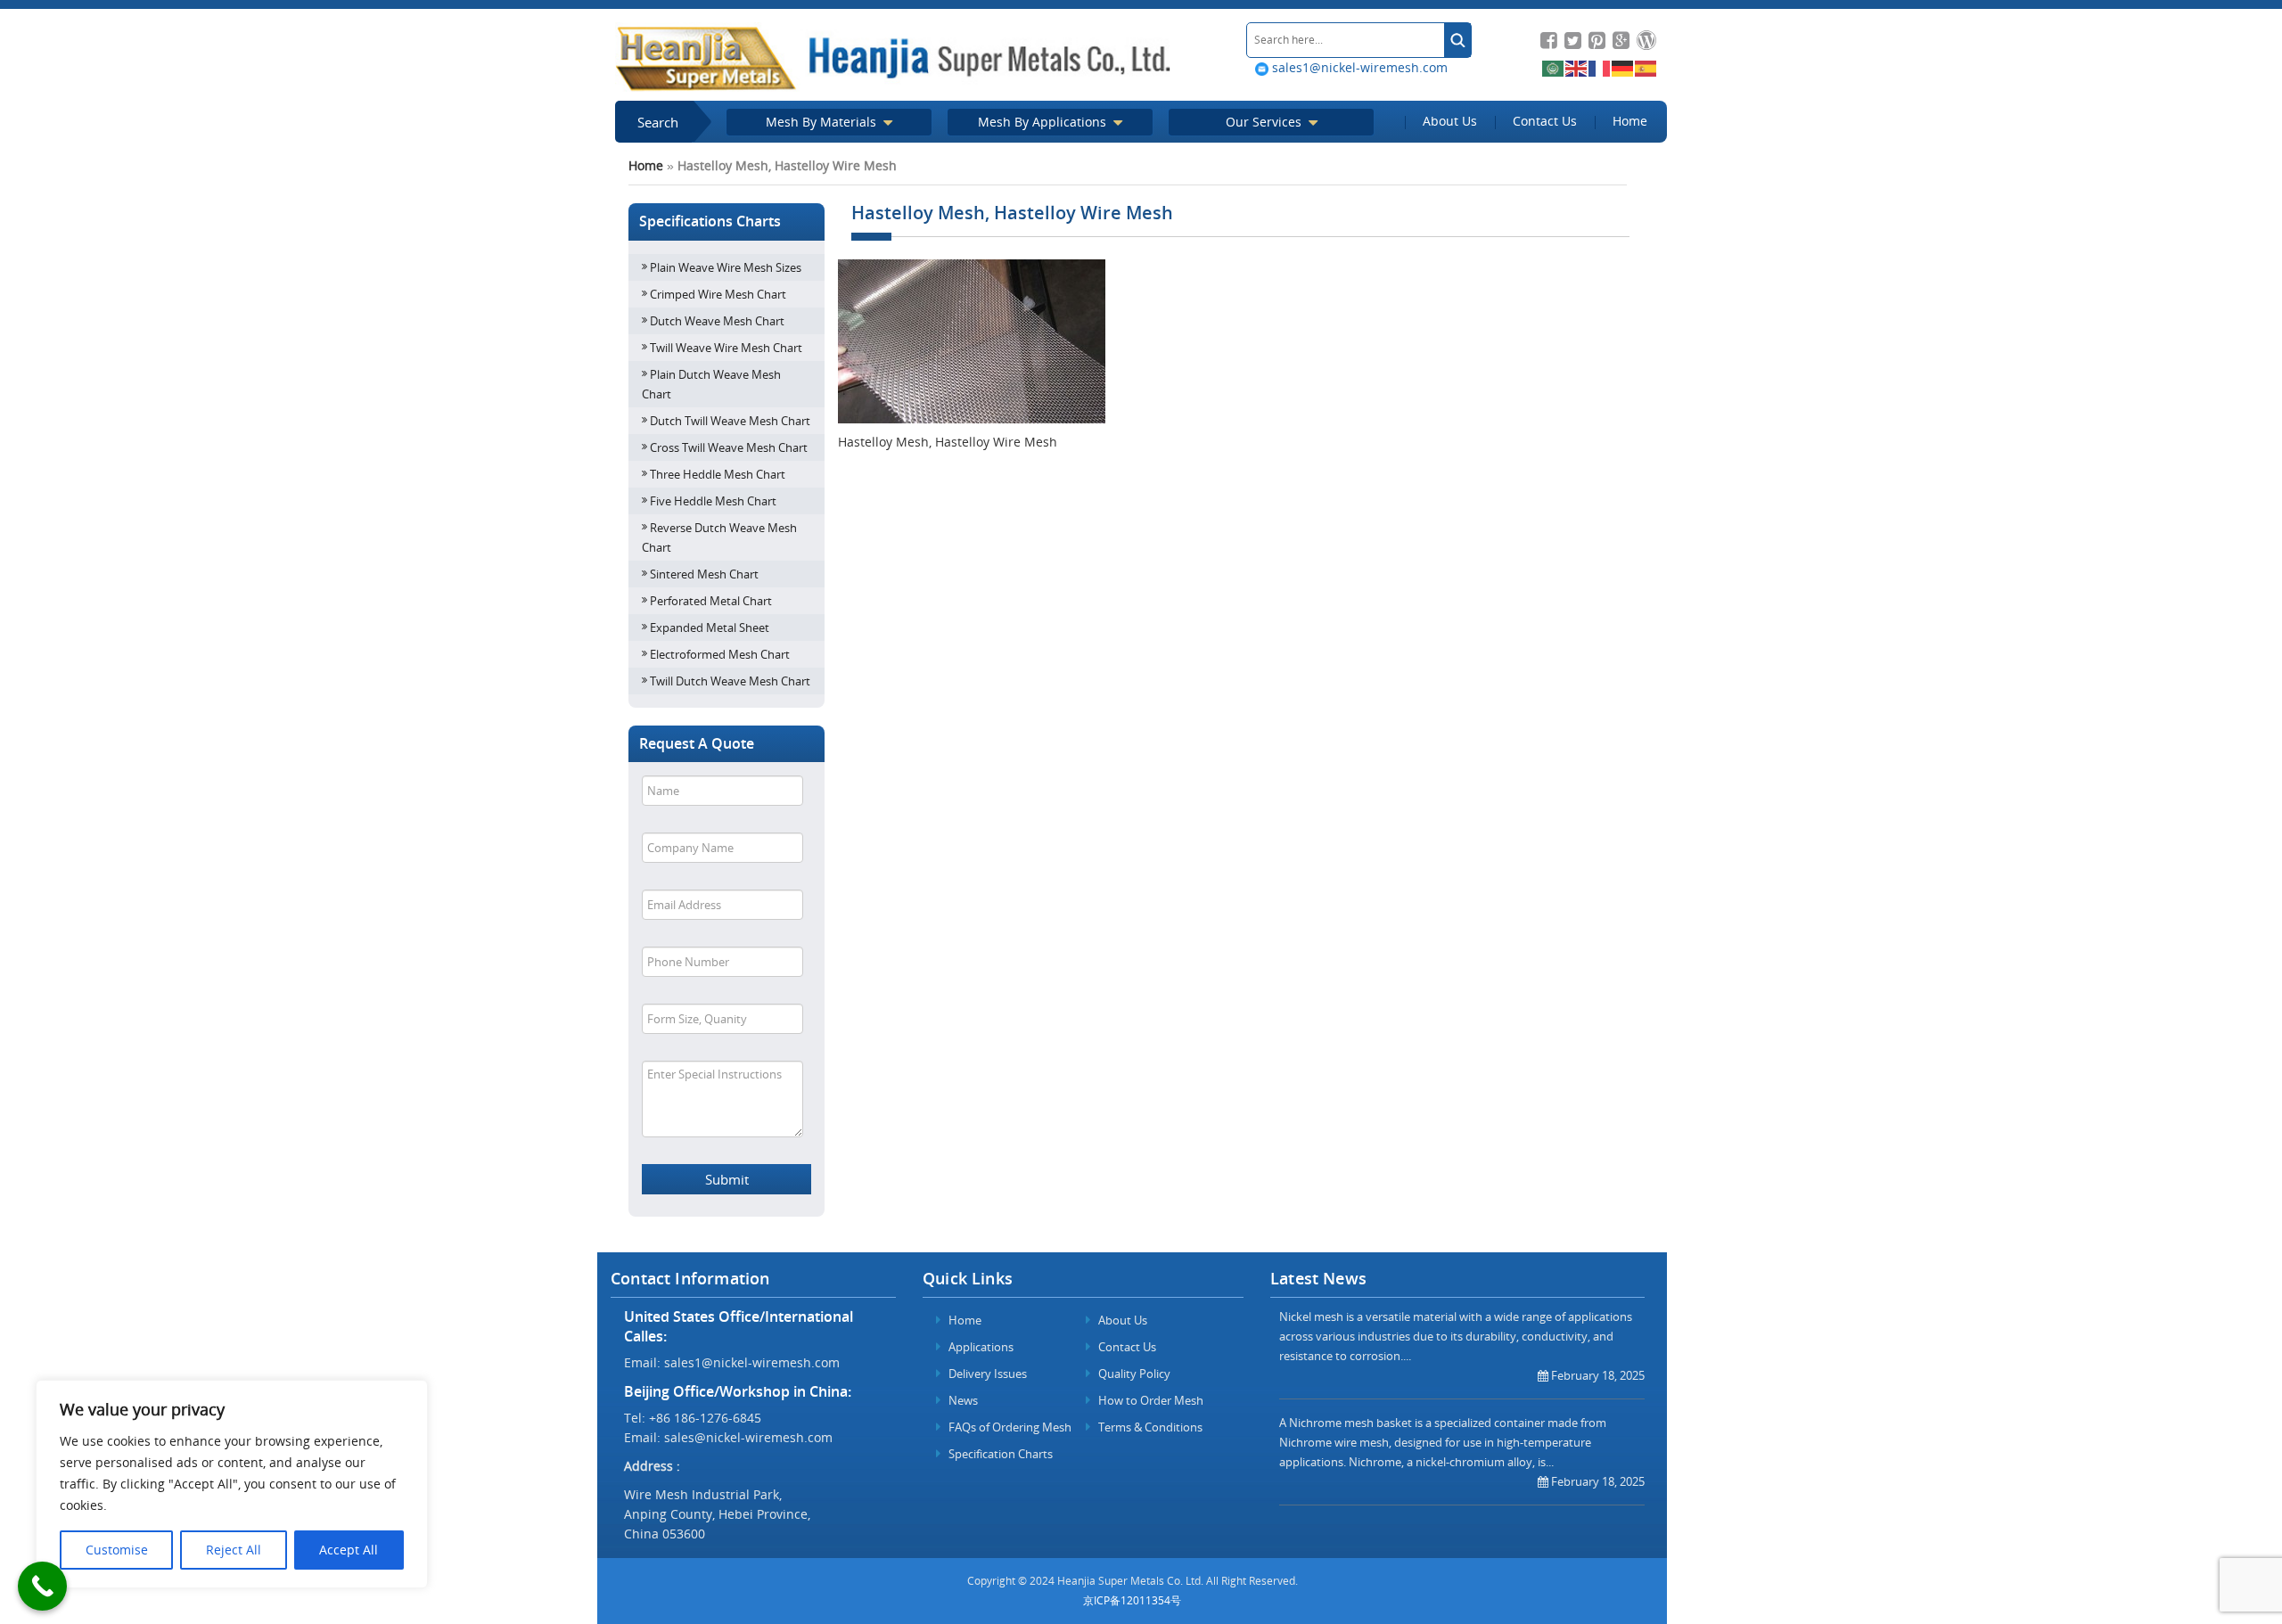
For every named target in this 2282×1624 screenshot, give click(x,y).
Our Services (1265, 122)
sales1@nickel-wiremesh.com (1358, 67)
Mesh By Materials (823, 122)
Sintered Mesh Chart (704, 574)
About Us (1450, 121)
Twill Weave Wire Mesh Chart (726, 348)
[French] (1600, 67)
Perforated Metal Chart (711, 601)
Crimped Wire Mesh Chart (718, 294)
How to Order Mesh (1149, 1400)
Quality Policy (1133, 1374)
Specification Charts (999, 1454)
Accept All (349, 1550)
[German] (1623, 67)
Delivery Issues (986, 1374)
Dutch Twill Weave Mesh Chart (730, 421)
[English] (1577, 67)
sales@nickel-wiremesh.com (748, 1437)
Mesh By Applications (1044, 122)
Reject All (234, 1550)
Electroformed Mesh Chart (720, 654)
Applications (980, 1347)
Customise (117, 1550)
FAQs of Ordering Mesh (1009, 1427)
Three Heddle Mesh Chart (718, 474)
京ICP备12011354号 (1132, 1600)
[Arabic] (1554, 67)
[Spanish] (1646, 67)
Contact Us (1545, 121)
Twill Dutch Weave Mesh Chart (730, 681)
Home (1630, 121)
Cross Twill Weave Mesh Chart (729, 447)
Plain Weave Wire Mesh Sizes (726, 267)
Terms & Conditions (1149, 1427)
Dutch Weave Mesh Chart (717, 321)
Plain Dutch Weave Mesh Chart (711, 384)
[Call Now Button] (42, 1586)
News (962, 1400)
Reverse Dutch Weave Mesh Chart (719, 537)
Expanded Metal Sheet (710, 627)
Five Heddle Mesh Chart (713, 501)
